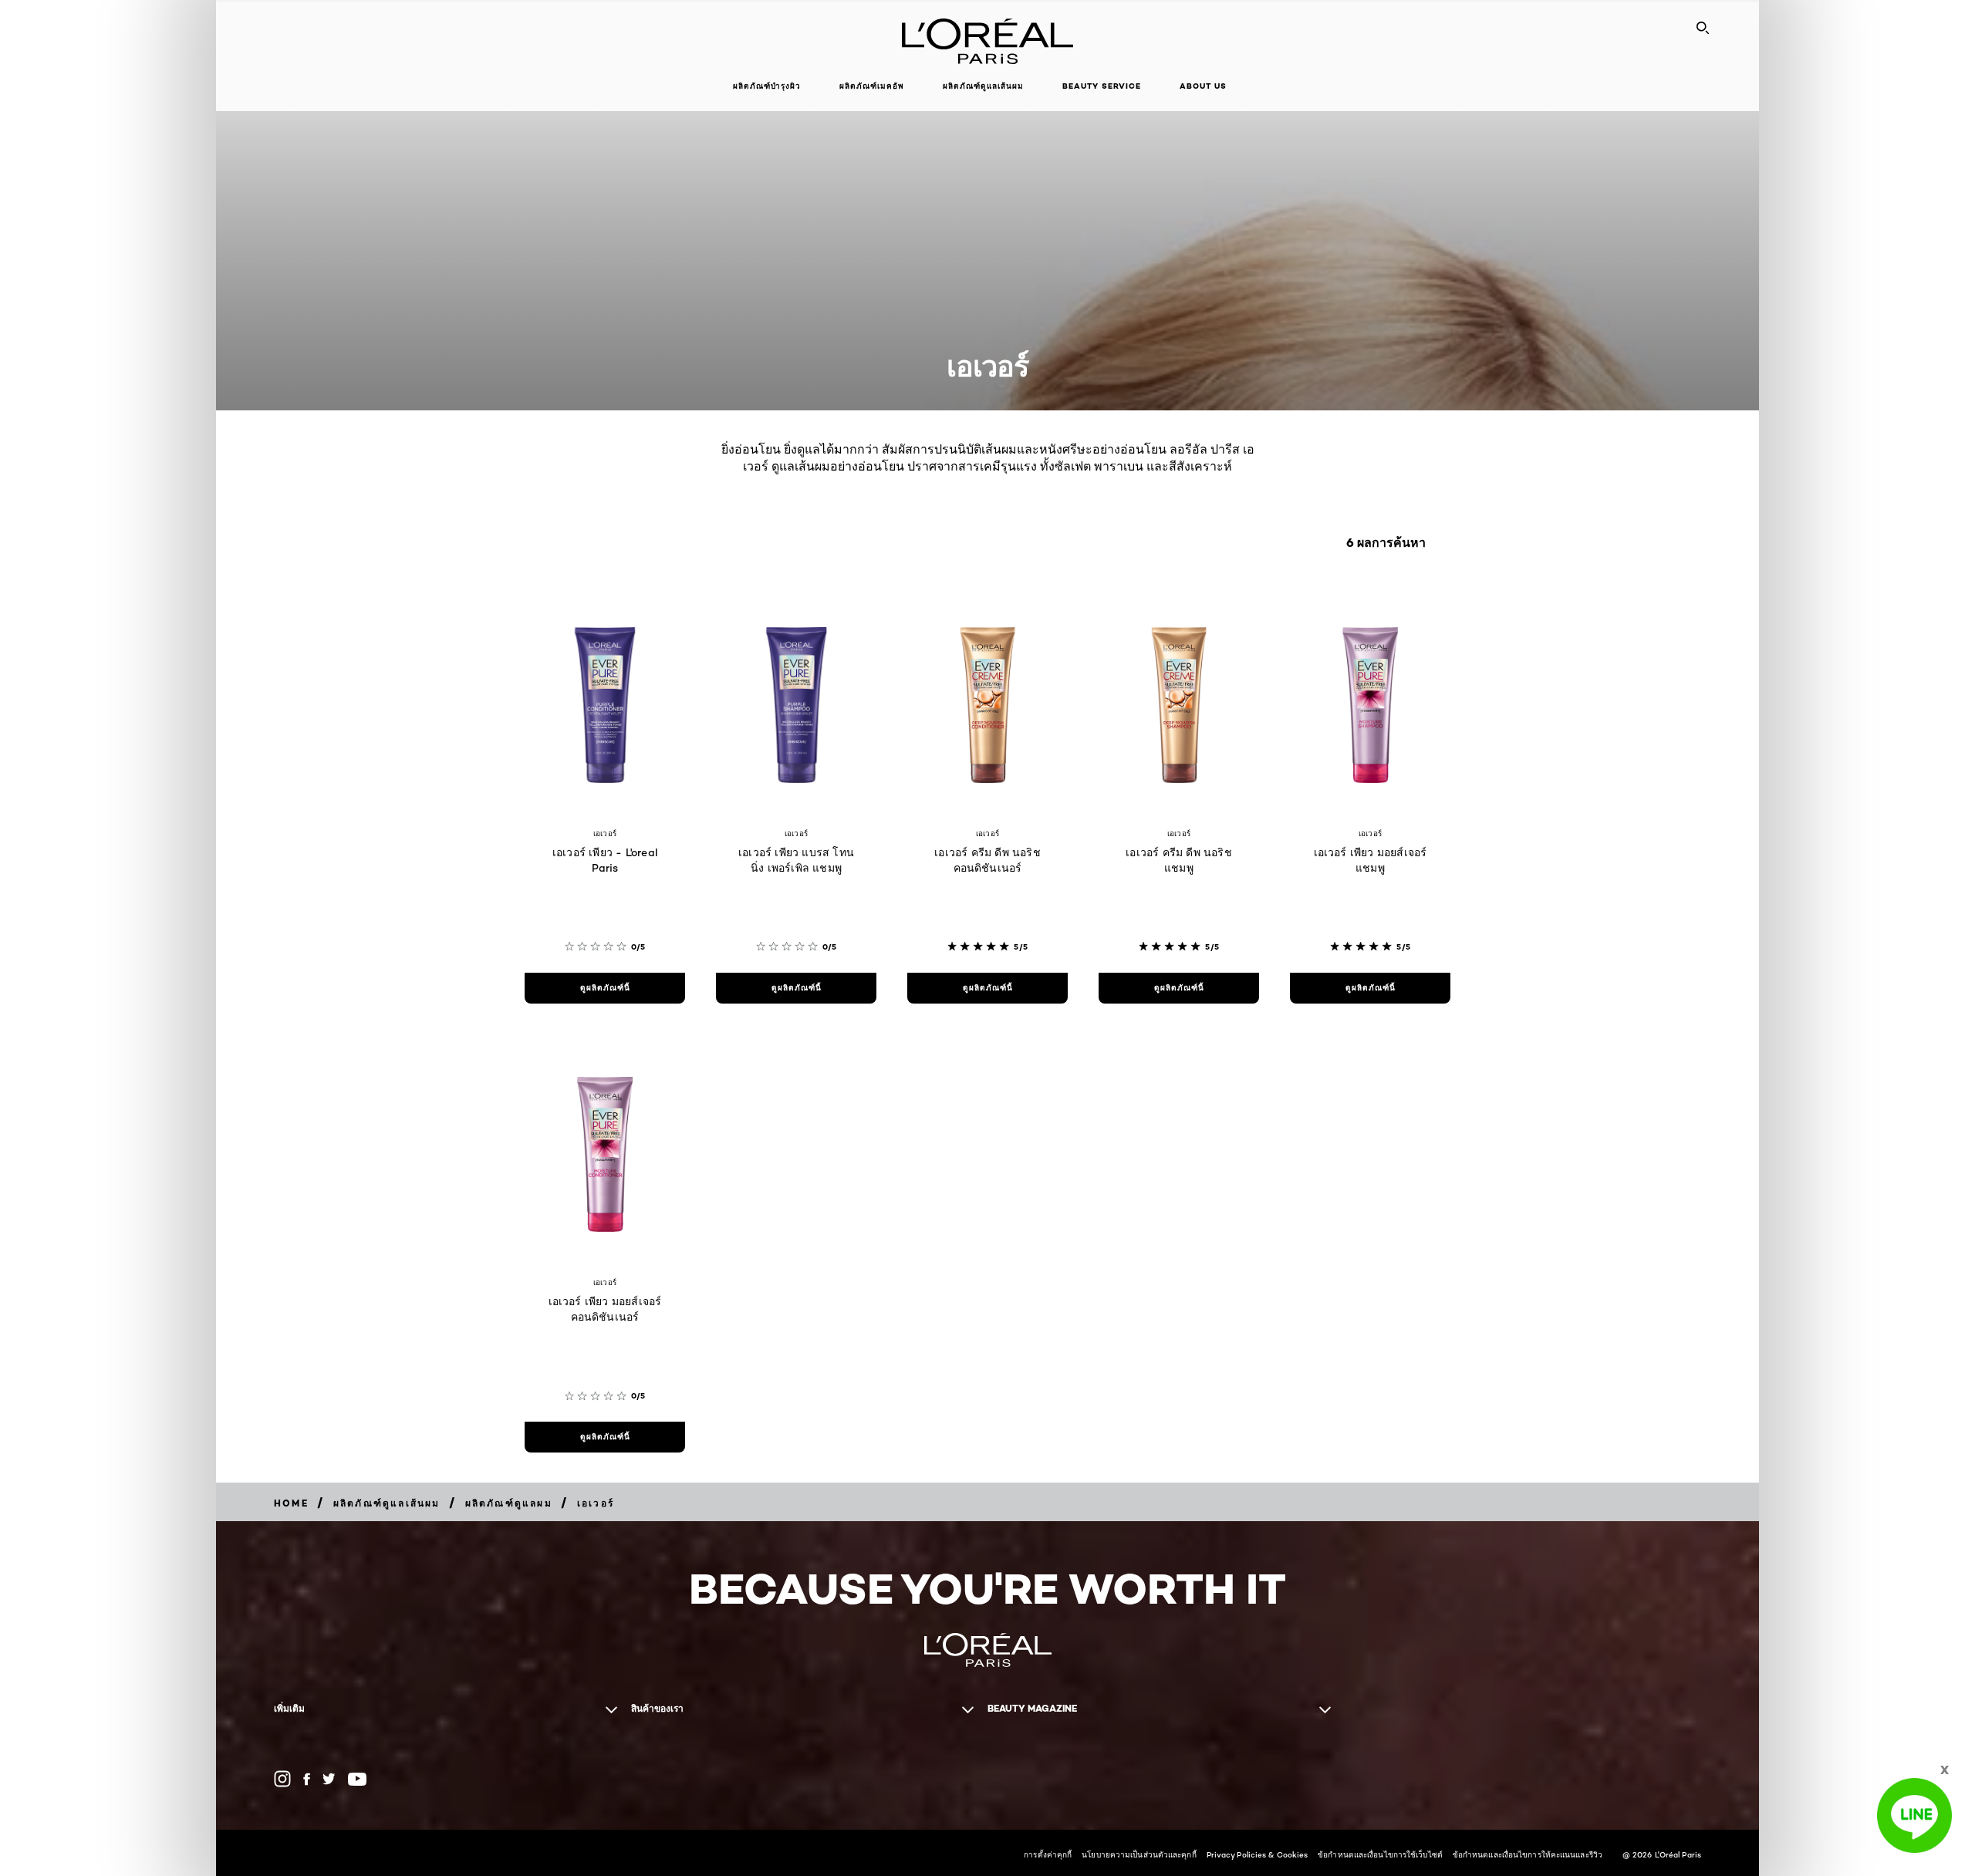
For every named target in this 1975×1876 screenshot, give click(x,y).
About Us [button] (1203, 86)
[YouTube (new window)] (357, 1779)
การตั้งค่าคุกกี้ (1048, 1854)
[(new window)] (282, 1779)
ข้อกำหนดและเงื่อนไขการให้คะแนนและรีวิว (1528, 1854)
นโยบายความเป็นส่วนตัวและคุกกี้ (1139, 1854)
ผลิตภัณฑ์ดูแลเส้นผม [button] (983, 86)
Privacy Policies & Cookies (1258, 1854)
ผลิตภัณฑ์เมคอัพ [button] (872, 86)
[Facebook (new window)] (307, 1779)
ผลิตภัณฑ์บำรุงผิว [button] (767, 86)
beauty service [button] (1102, 86)
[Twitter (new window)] (329, 1779)
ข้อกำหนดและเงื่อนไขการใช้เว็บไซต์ (1380, 1854)
